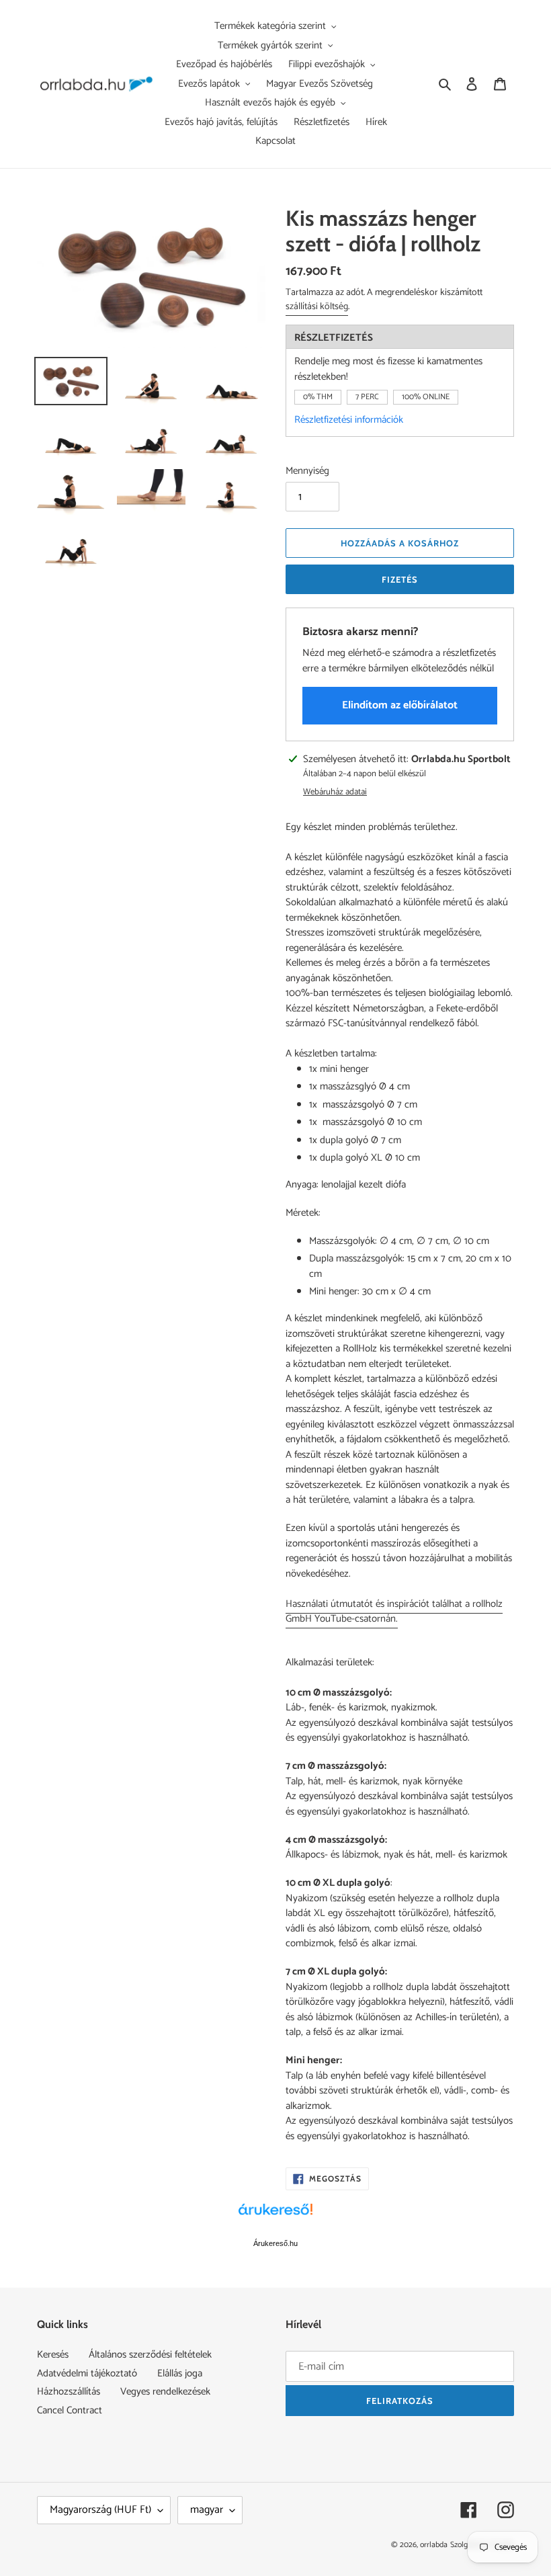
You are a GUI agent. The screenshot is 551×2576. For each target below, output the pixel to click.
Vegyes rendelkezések (165, 2392)
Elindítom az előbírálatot (400, 705)
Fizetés (400, 579)
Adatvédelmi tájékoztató (87, 2373)
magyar (207, 2510)
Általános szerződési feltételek (150, 2355)
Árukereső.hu (275, 2243)
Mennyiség (307, 471)
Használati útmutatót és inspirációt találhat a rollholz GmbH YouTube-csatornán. (394, 1612)
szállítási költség (317, 307)
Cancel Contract (70, 2410)
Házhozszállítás (69, 2392)
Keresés (53, 2355)
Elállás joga (180, 2373)
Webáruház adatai (335, 792)
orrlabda (434, 2545)
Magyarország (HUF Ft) (100, 2510)
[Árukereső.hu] (275, 2216)
